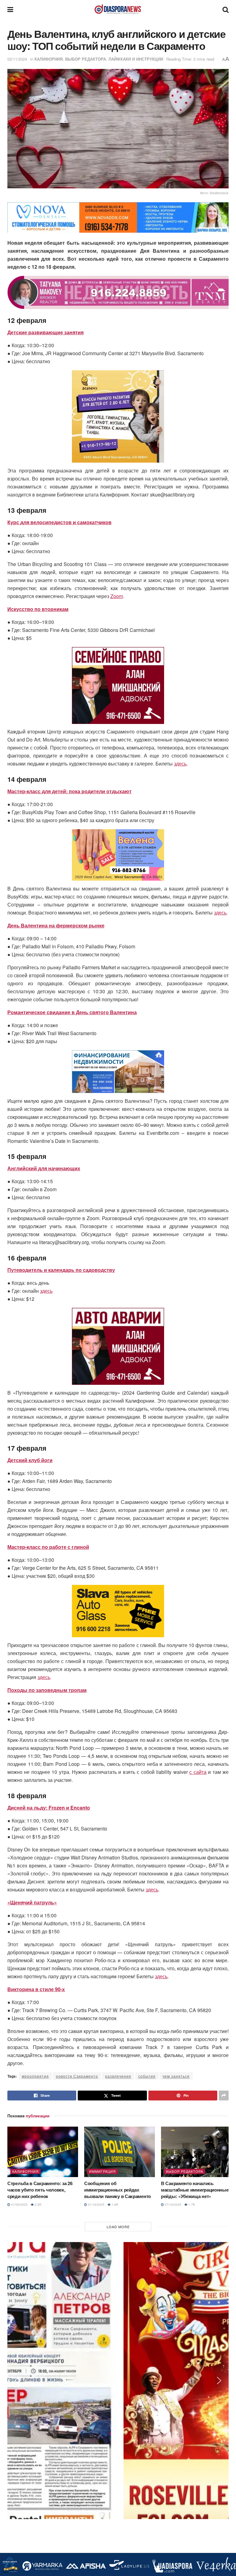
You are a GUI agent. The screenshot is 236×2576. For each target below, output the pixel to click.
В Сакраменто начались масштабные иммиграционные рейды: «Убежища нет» (195, 2190)
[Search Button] (226, 9)
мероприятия (35, 2076)
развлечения (118, 2076)
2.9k (38, 2204)
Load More (118, 2227)
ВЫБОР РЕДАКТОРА (86, 59)
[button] (17, 218)
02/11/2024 (17, 59)
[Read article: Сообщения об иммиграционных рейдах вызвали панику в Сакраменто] (120, 2152)
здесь (180, 764)
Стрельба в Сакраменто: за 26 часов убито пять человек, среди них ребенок (40, 2190)
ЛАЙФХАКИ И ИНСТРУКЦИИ (136, 59)
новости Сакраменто (77, 2076)
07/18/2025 (173, 2204)
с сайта (198, 1772)
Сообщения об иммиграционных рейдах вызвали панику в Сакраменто (118, 2190)
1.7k (191, 2204)
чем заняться (176, 2076)
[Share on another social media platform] (224, 2096)
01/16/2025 (96, 2204)
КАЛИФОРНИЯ (49, 59)
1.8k (114, 2204)
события (147, 2076)
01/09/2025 (19, 2204)
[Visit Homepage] (118, 9)
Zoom (117, 596)
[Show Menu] (10, 9)
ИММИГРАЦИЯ (102, 2171)
